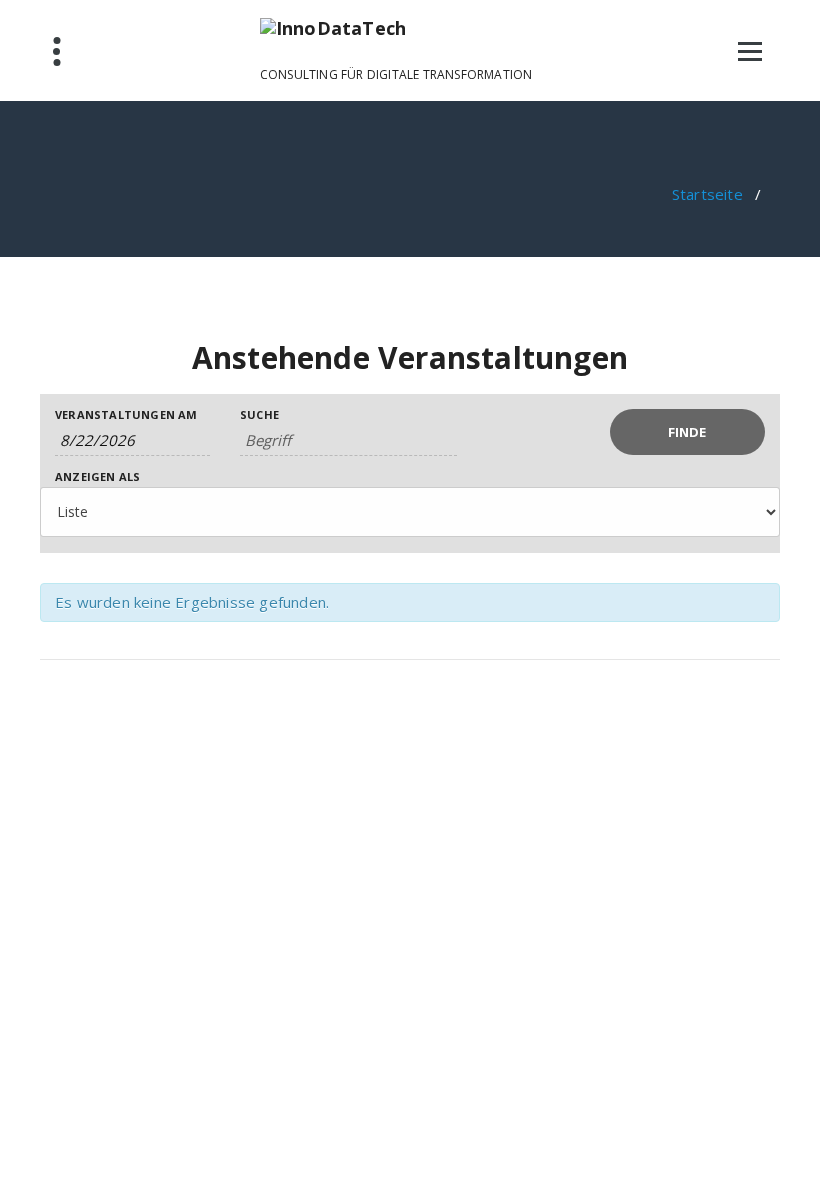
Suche (259, 414)
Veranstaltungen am (126, 414)
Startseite (707, 194)
